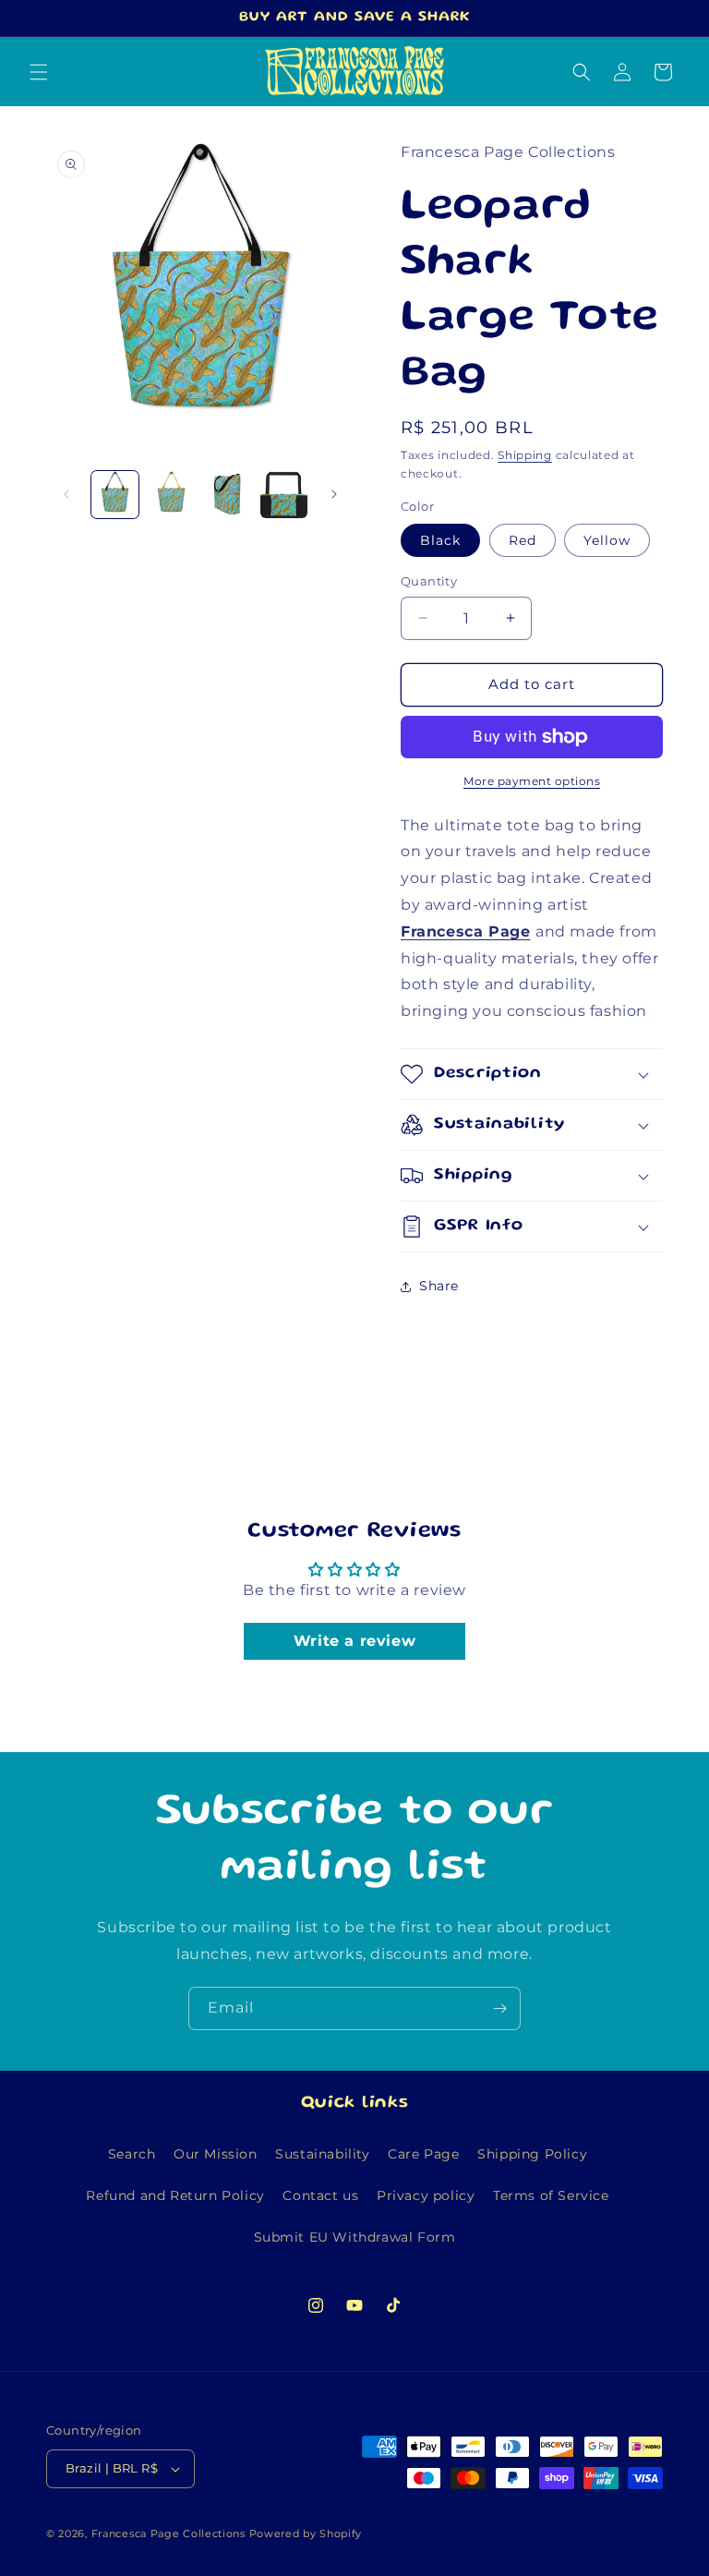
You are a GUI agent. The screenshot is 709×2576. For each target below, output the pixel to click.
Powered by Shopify (306, 2534)
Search (132, 2154)
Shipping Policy (532, 2154)
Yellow (607, 540)
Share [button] (439, 1286)
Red (523, 540)
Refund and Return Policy (175, 2195)
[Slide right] (334, 494)
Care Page (423, 2154)
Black (440, 540)
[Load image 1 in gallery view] (115, 495)
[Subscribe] (499, 2008)
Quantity (429, 581)
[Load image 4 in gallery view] (284, 495)
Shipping (525, 455)
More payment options (532, 781)
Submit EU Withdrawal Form (355, 2237)
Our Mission (216, 2154)
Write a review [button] (354, 1641)
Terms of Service (551, 2195)
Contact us (320, 2195)
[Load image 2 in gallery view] (171, 495)
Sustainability (322, 2154)
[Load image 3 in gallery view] (228, 495)
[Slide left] (66, 494)
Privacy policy (426, 2195)
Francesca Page (465, 931)
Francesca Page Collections (168, 2534)
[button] (39, 72)
